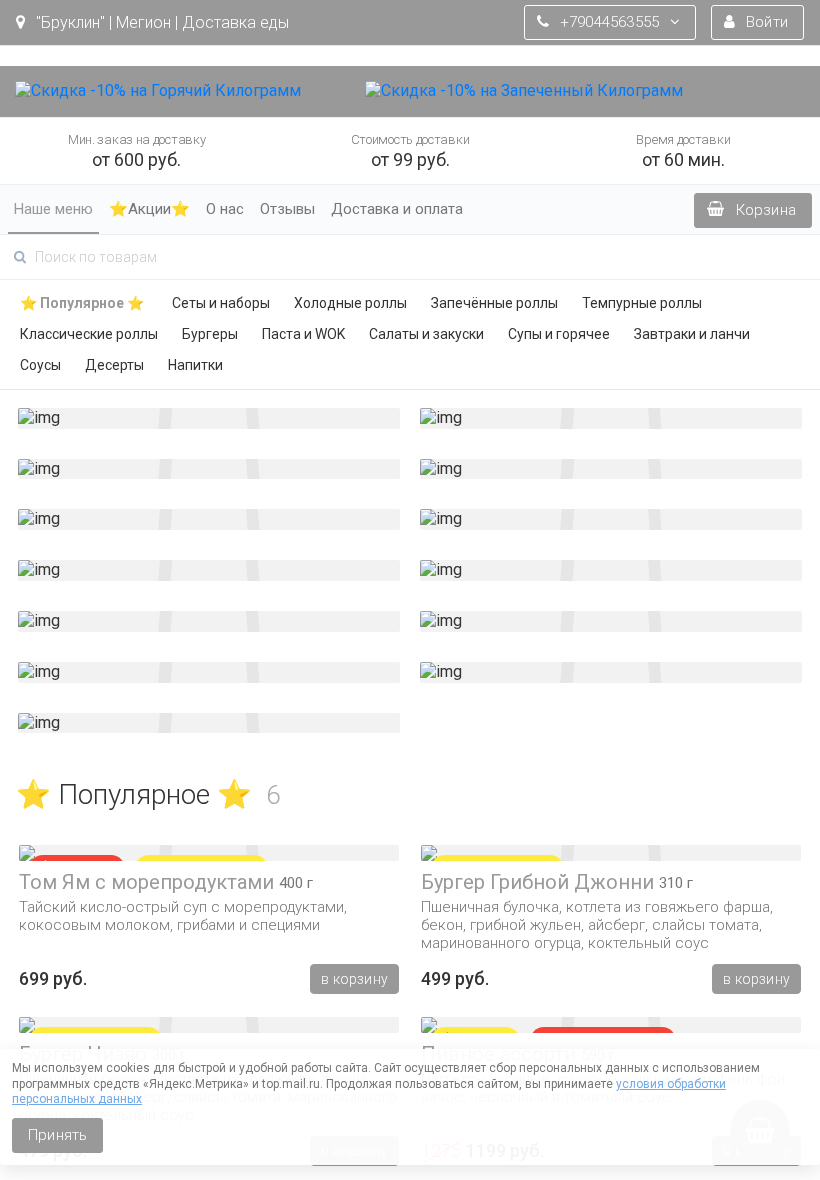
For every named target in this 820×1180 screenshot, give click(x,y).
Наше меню (53, 209)
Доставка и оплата (397, 209)
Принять (57, 1135)
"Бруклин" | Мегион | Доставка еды (160, 22)
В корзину (354, 979)
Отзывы (287, 209)
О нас (225, 209)
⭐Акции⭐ (149, 209)
